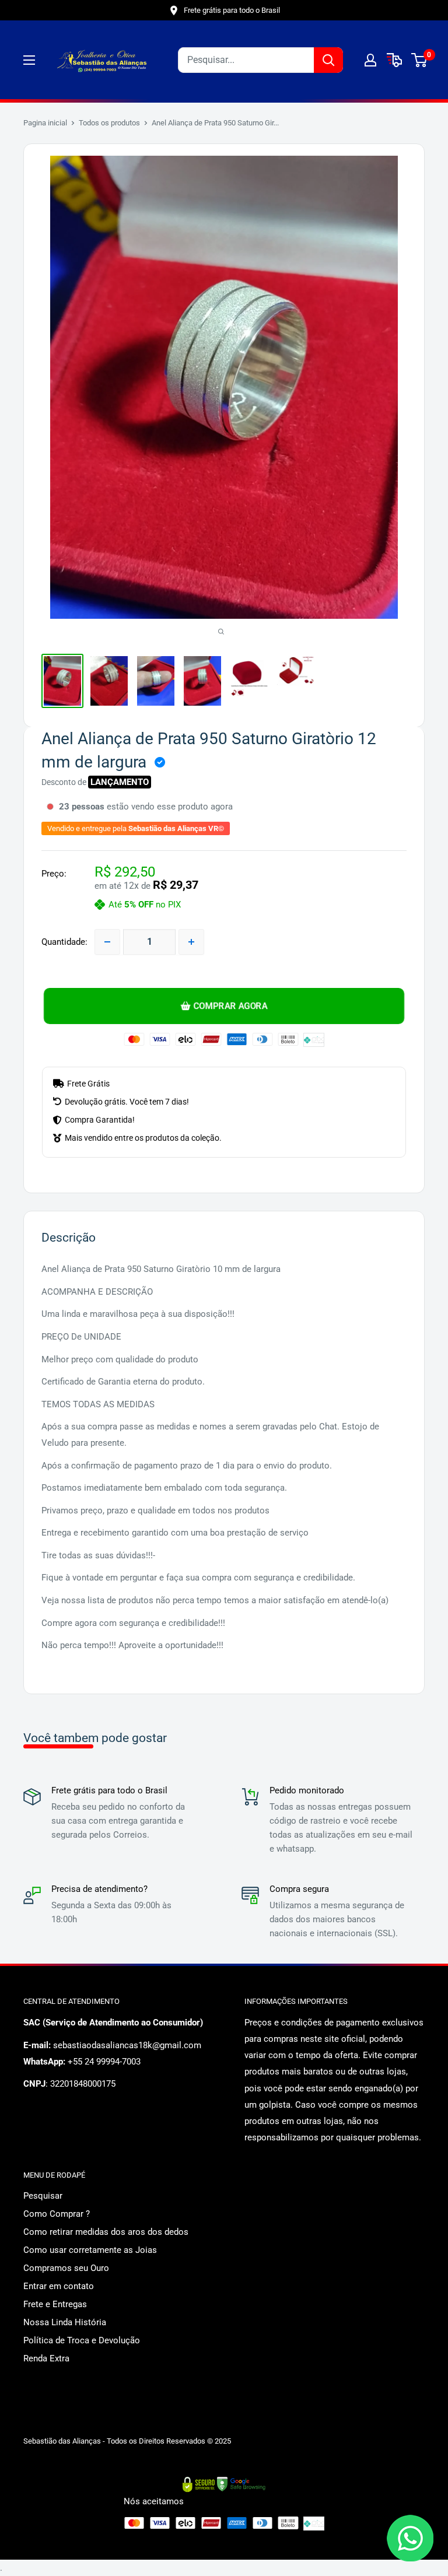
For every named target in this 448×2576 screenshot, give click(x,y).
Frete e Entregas (55, 2304)
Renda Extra (46, 2358)
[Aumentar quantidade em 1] (191, 942)
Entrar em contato (59, 2286)
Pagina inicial (45, 123)
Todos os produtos (109, 123)
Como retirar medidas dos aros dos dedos (106, 2232)
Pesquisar (43, 2196)
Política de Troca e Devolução (82, 2340)
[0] (420, 60)
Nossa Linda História (65, 2322)
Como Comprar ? (57, 2214)
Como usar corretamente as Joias (90, 2250)
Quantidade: (64, 942)
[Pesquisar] (328, 60)
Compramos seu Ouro (66, 2268)
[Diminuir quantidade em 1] (107, 942)
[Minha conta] (370, 60)
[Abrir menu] (29, 60)
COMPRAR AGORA (230, 1006)
